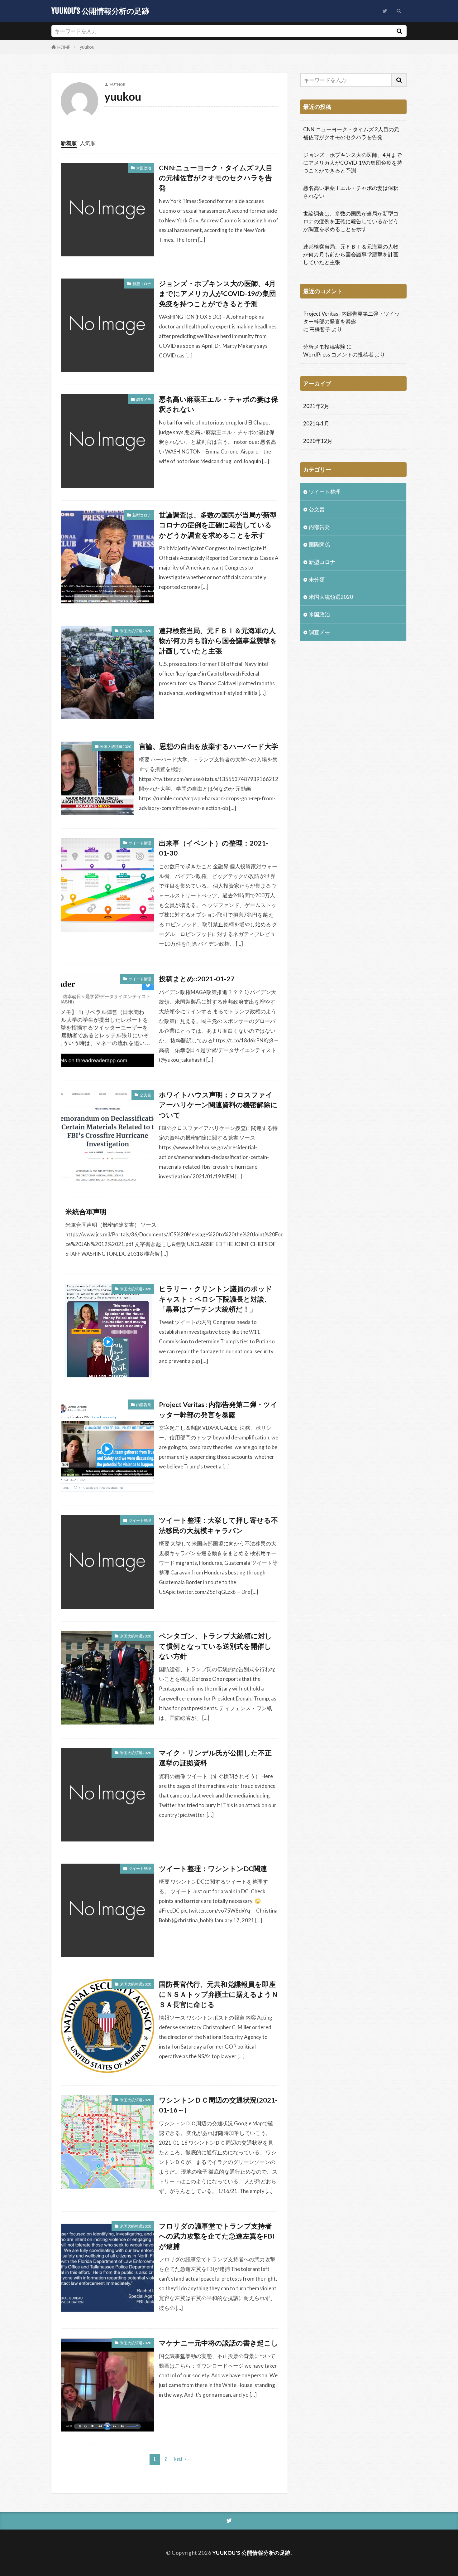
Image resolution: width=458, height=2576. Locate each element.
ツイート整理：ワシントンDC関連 (213, 1869)
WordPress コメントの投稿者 (338, 354)
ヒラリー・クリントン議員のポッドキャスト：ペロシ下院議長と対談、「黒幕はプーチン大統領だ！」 (216, 1299)
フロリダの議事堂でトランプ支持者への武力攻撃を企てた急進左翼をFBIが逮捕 (217, 2236)
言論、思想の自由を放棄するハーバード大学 (209, 746)
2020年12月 (318, 441)
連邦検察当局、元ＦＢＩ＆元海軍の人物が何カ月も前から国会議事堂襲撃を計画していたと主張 (218, 641)
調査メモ (144, 399)
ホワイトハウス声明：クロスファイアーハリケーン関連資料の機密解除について (218, 1105)
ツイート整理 (140, 843)
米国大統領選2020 (136, 631)
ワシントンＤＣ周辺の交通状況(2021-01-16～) (218, 2105)
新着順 (69, 143)
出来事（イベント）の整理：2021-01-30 (214, 848)
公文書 (146, 1095)
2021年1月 (316, 423)
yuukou (87, 47)
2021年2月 (316, 406)
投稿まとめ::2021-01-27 (197, 979)
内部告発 (144, 1405)
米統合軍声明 (86, 1212)
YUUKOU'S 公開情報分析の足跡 (100, 11)
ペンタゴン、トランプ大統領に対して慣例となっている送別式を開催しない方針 (215, 1646)
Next (178, 2459)
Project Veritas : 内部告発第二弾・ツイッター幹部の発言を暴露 (218, 1409)
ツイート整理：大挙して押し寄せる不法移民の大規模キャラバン (218, 1525)
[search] (399, 31)
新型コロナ (142, 284)
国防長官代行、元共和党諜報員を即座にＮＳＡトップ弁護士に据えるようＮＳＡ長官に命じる (219, 1994)
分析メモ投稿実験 (324, 347)
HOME (64, 47)
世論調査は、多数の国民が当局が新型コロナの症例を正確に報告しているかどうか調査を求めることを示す (218, 525)
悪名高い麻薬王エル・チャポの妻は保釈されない (218, 404)
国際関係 (319, 544)
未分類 (317, 579)
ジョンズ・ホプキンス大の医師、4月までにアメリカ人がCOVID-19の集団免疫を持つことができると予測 (217, 294)
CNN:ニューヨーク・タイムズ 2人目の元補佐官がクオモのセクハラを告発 (216, 178)
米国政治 (144, 168)
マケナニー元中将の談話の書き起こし (219, 2343)
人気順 (88, 143)
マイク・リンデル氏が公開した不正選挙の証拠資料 (215, 1758)
